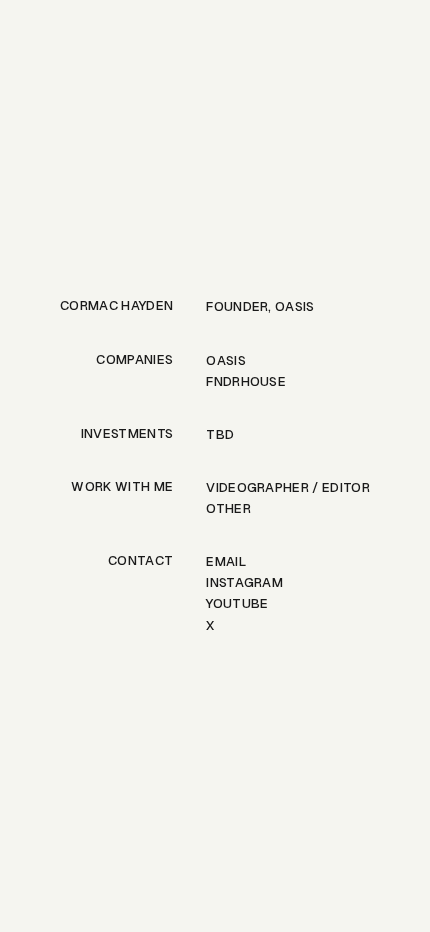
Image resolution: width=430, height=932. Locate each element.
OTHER (228, 508)
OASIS (226, 360)
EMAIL (226, 561)
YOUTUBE (237, 603)
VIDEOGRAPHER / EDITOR (288, 487)
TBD (220, 434)
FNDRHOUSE (246, 381)
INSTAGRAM (244, 582)
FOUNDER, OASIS (260, 306)
